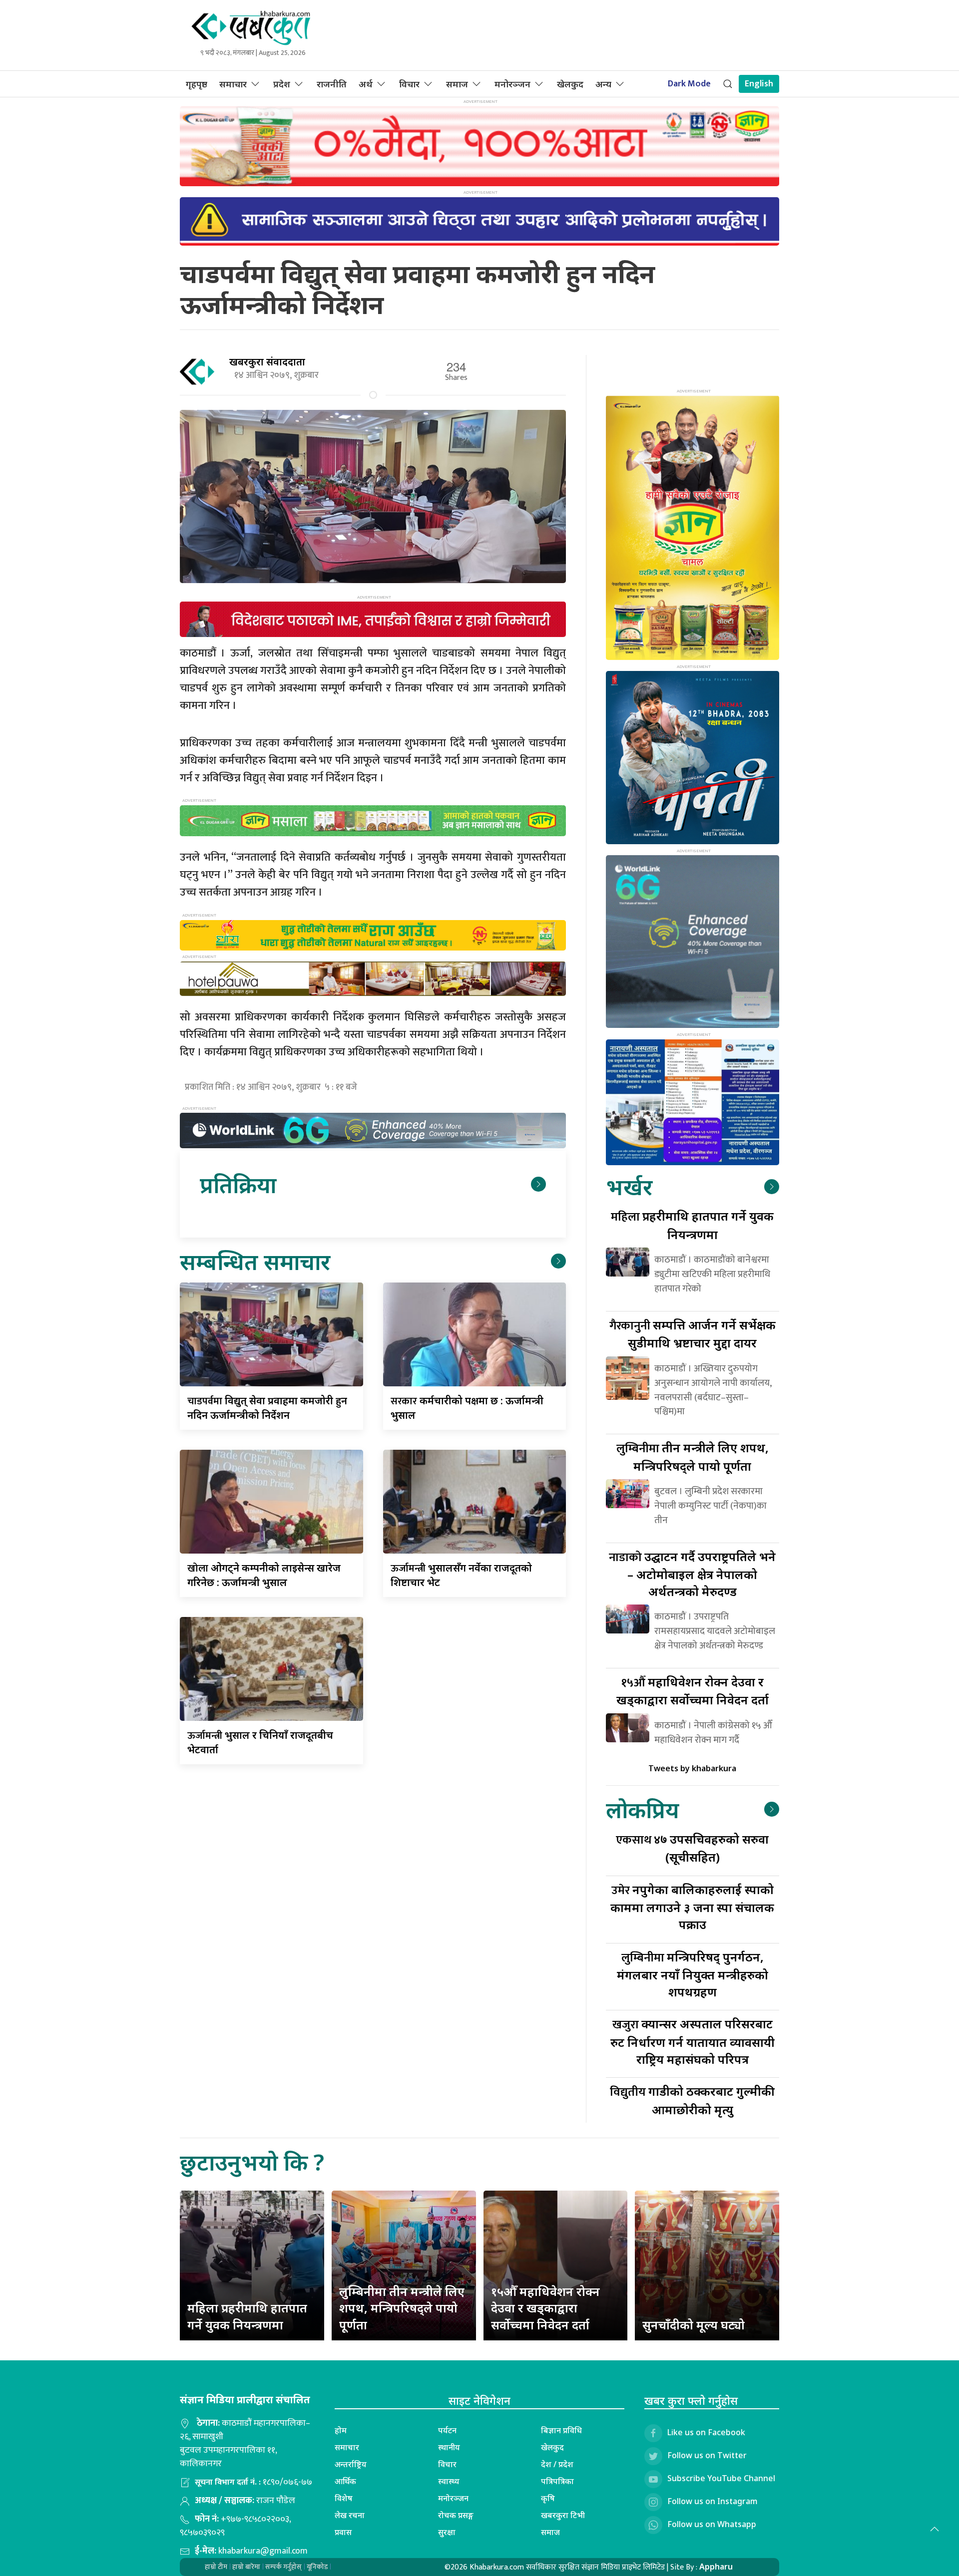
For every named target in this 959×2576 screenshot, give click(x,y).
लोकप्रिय (642, 1809)
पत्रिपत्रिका (557, 2481)
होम (341, 2430)
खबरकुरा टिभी (563, 2515)
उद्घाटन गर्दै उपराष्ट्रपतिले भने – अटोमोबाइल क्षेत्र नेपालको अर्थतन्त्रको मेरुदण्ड (692, 1574)
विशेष (344, 2498)
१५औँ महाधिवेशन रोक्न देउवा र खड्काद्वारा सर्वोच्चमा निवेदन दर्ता (545, 2308)
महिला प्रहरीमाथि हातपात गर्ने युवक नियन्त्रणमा (247, 2316)
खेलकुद (570, 84)
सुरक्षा (447, 2532)
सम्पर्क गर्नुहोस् (283, 2567)
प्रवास (343, 2532)
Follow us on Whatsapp (712, 2524)
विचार (409, 84)
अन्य (603, 84)
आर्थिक (345, 2481)
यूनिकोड (317, 2567)
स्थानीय (449, 2447)
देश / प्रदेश (557, 2464)
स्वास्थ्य (449, 2481)
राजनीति (332, 84)
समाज (457, 84)
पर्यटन (447, 2430)
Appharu (716, 2567)
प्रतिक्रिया (238, 1184)
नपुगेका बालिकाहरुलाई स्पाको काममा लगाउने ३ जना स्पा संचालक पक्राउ (692, 1907)
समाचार (233, 84)
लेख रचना (350, 2515)
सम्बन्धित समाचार (255, 1261)
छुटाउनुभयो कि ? (252, 2162)
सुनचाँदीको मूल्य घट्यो (694, 2325)
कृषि (548, 2498)
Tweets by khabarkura (692, 1768)
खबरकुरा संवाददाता (267, 362)
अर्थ (366, 84)
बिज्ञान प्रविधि (561, 2430)
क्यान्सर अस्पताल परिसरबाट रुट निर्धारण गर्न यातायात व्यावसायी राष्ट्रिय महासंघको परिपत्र (693, 2041)
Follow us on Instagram (713, 2501)
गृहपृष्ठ (197, 84)
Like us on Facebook (706, 2432)
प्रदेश (282, 84)
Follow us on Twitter (707, 2455)
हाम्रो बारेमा (246, 2567)
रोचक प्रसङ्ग (456, 2515)
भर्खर (629, 1186)
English (759, 84)
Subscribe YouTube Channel (721, 2478)
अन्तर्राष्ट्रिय (351, 2464)
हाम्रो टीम (216, 2567)
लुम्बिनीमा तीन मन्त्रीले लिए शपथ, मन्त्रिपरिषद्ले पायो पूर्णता (402, 2308)
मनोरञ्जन (512, 84)
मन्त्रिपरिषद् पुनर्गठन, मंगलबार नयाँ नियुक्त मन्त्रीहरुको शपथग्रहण (693, 1974)
